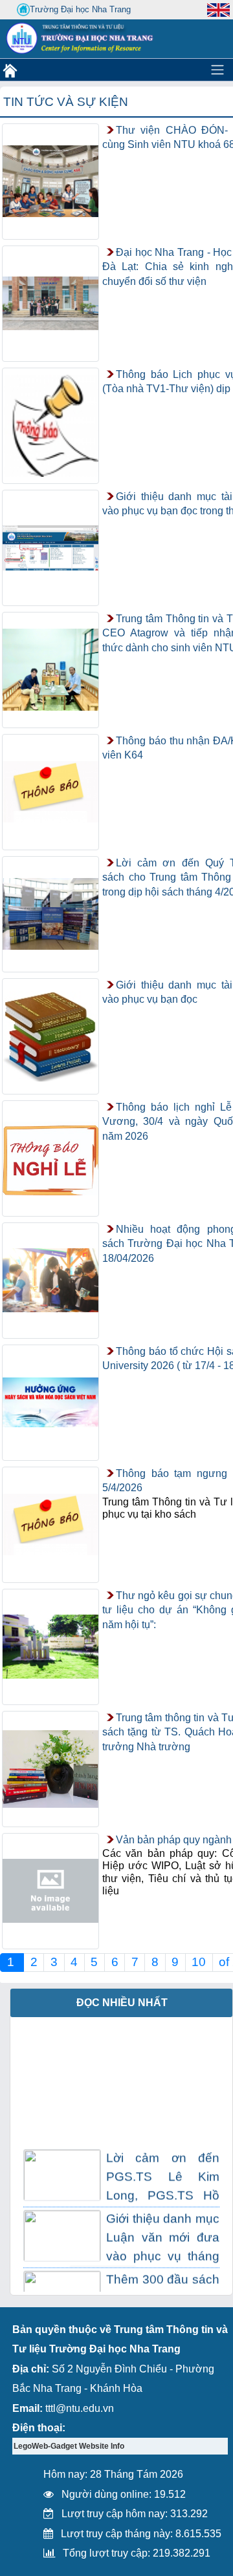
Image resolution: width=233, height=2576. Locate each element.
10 (199, 1962)
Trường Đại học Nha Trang (80, 9)
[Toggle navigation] (217, 70)
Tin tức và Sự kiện (66, 102)
